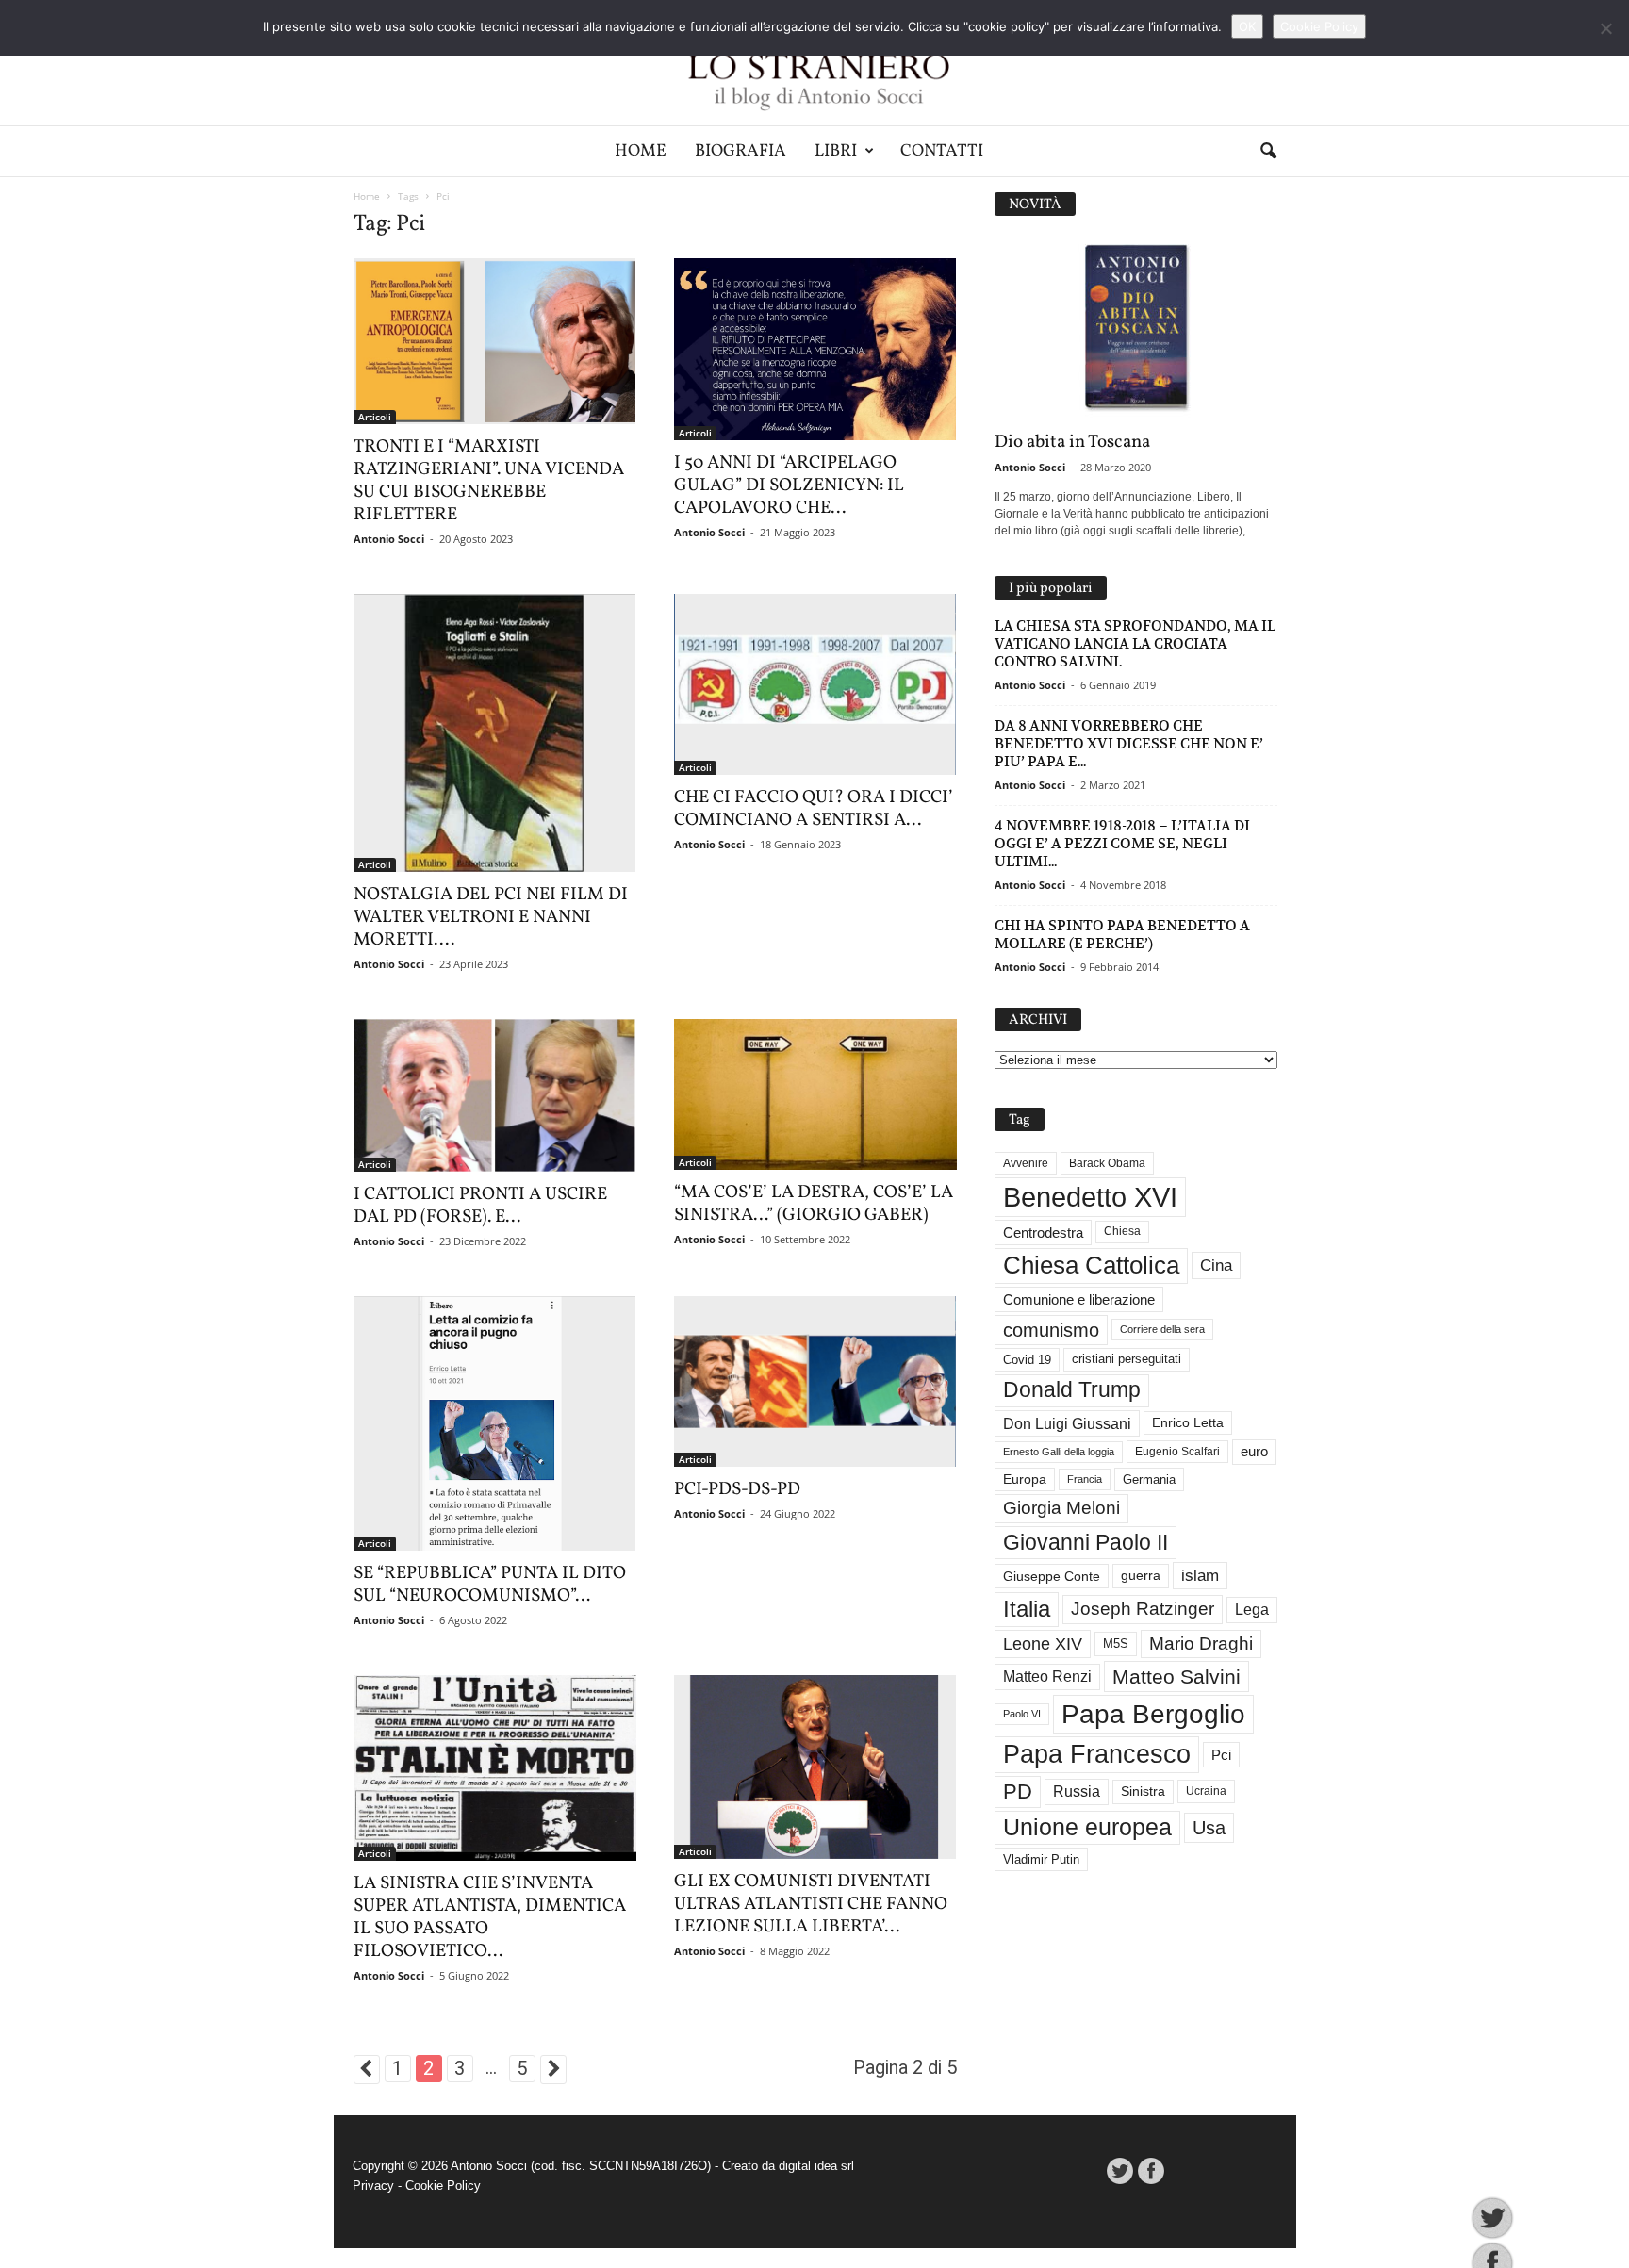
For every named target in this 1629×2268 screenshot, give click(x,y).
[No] (1605, 28)
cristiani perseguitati (1127, 1359)
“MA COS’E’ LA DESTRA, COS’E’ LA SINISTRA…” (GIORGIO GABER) (814, 1204)
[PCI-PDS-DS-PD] (815, 1381)
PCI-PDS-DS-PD (737, 1489)
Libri (836, 151)
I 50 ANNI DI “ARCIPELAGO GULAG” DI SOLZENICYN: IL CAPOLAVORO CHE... (789, 485)
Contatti (942, 151)
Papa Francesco (1097, 1754)
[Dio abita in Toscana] (1136, 328)
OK (1247, 26)
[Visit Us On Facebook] (1151, 2171)
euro (1254, 1452)
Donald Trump (1072, 1390)
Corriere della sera (1162, 1329)
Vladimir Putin (1041, 1859)
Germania (1149, 1479)
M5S (1116, 1643)
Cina (1216, 1265)
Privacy (373, 2186)
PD (1018, 1791)
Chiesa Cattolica (1091, 1265)
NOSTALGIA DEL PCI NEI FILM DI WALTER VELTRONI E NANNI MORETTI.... (491, 917)
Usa (1209, 1828)
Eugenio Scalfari (1177, 1452)
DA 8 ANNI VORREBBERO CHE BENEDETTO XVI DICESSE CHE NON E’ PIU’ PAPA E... (1129, 743)
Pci (1221, 1755)
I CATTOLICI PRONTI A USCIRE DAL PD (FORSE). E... (480, 1206)
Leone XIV (1043, 1644)
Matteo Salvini (1176, 1676)
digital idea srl (816, 2166)
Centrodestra (1043, 1233)
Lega (1252, 1610)
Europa (1025, 1479)
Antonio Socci (389, 539)
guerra (1141, 1575)
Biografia (740, 151)
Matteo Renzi (1047, 1676)
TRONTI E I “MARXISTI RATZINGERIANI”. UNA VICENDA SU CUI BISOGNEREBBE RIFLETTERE (489, 481)
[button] (1268, 152)
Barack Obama (1107, 1163)
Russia (1077, 1791)
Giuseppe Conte (1052, 1576)
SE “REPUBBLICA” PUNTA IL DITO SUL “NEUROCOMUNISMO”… (490, 1585)
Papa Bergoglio (1153, 1714)
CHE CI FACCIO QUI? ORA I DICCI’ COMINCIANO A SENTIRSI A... (814, 809)
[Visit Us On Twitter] (1119, 2171)
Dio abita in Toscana (1072, 442)
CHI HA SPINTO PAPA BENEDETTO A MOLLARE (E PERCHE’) (1122, 934)
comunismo (1051, 1330)
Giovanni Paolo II (1086, 1542)
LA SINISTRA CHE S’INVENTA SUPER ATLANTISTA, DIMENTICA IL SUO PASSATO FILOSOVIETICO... (490, 1917)
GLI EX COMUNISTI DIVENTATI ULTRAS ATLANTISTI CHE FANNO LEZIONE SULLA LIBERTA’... (811, 1904)
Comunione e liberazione (1079, 1299)
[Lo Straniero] (814, 63)
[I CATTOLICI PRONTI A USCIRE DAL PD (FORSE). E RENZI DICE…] (495, 1095)
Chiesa (1122, 1231)
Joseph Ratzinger (1143, 1609)
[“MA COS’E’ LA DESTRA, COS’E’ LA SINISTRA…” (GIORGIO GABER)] (815, 1094)
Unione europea (1087, 1827)
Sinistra (1143, 1791)
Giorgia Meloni (1061, 1508)
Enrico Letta (1188, 1423)
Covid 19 (1027, 1360)
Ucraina (1206, 1791)
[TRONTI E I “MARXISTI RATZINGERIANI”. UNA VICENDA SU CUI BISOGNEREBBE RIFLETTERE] (495, 341)
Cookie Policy (443, 2186)
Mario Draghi (1201, 1643)
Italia (1027, 1609)
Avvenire (1026, 1163)
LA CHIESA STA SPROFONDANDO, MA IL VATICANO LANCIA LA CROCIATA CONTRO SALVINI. (1135, 643)
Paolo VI (1022, 1714)
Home (641, 151)
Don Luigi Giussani (1067, 1423)
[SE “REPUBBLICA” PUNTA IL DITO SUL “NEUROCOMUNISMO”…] (495, 1423)
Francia (1085, 1479)
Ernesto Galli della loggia (1059, 1452)
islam (1200, 1576)
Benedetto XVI (1090, 1197)
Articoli (375, 417)
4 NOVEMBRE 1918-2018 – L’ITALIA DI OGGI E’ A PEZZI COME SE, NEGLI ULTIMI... (1122, 843)
